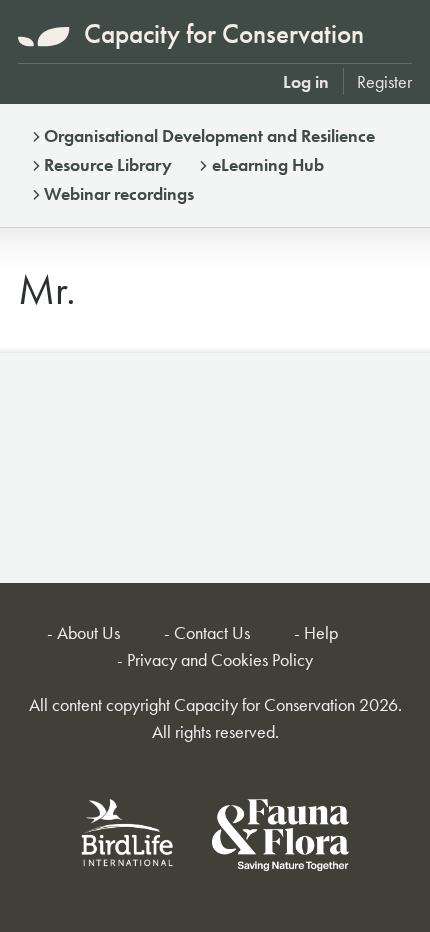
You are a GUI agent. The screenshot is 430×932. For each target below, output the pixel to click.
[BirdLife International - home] (128, 838)
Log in (306, 81)
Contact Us (212, 632)
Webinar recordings (119, 193)
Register (384, 81)
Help (321, 632)
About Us (88, 632)
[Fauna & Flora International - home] (280, 838)
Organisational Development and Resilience (209, 135)
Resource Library (108, 164)
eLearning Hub (268, 164)
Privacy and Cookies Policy (220, 659)
